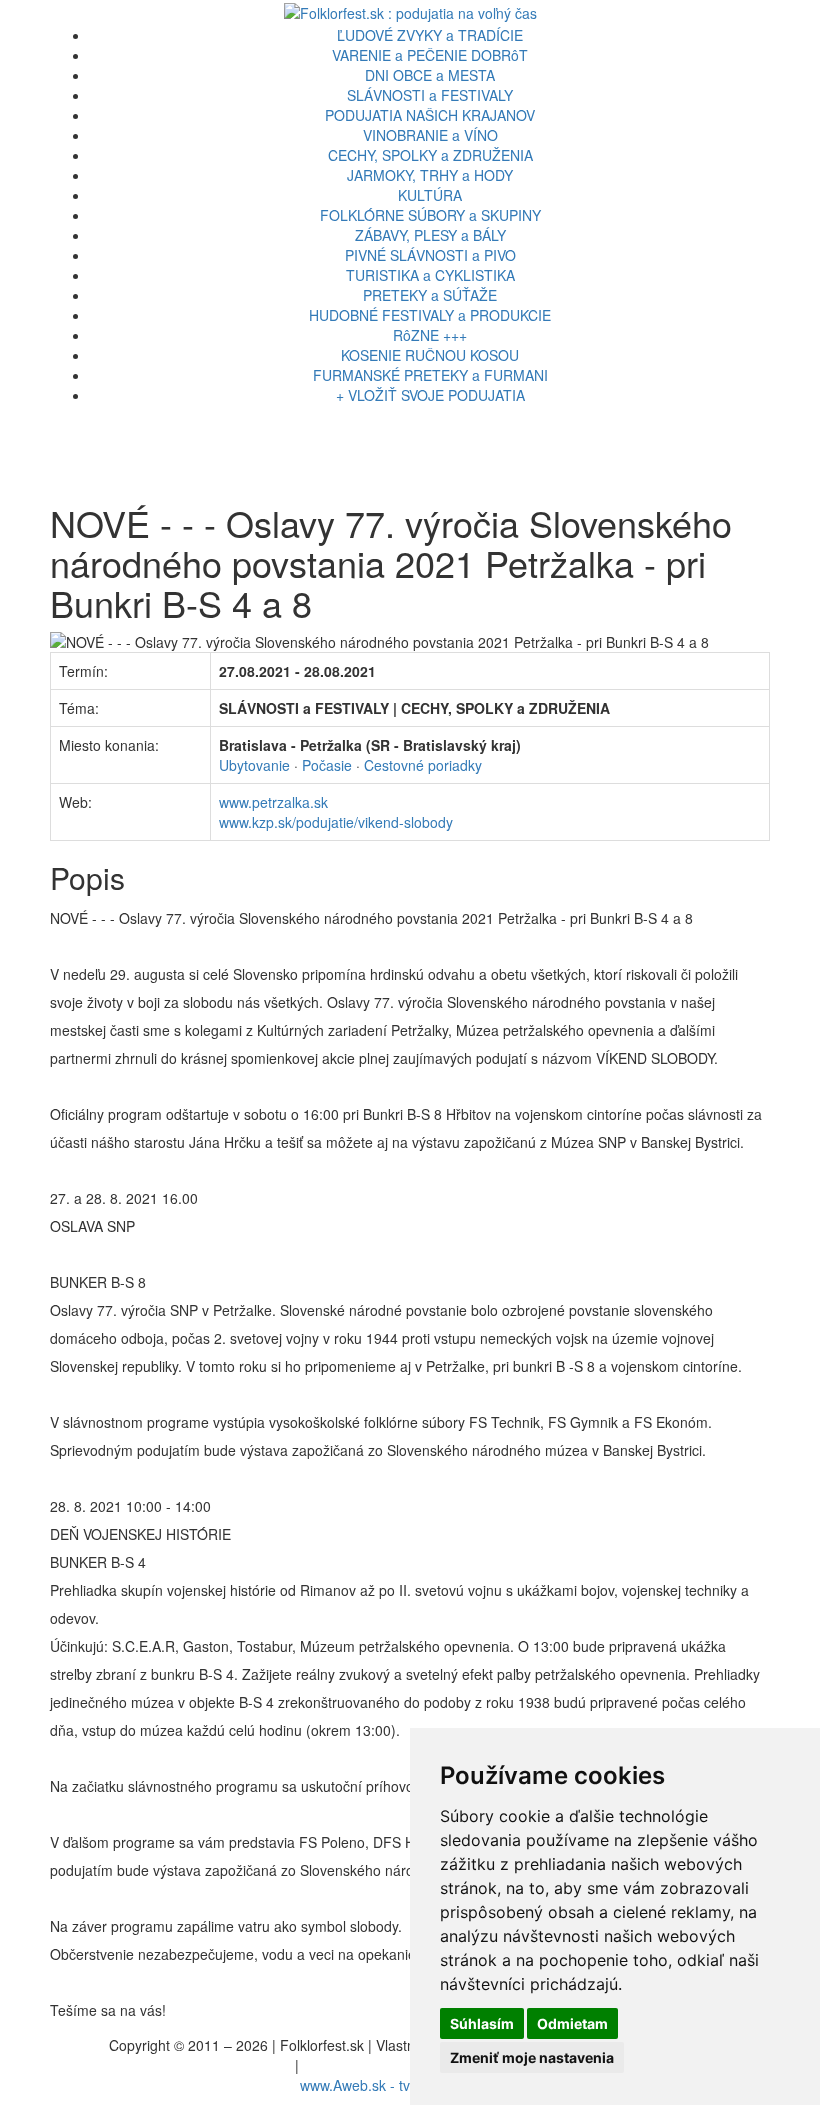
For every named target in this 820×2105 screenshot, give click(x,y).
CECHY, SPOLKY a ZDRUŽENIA (430, 155)
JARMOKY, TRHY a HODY (430, 175)
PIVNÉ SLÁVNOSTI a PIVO (430, 255)
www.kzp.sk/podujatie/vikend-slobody (336, 822)
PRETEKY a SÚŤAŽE (430, 295)
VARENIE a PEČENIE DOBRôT (430, 55)
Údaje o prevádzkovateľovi (207, 2065)
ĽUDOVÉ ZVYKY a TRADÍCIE (430, 35)
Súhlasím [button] (482, 2023)
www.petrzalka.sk (273, 802)
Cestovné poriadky (423, 765)
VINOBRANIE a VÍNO (430, 135)
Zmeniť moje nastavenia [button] (532, 2057)
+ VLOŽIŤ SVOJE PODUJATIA (430, 395)
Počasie (327, 765)
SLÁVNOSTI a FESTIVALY (430, 95)
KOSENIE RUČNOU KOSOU (430, 355)
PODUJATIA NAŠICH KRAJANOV (430, 115)
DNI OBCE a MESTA (430, 75)
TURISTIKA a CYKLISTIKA (430, 275)
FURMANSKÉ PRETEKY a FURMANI (430, 375)
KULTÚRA (430, 195)
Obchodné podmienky (372, 2065)
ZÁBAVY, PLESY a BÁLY (430, 235)
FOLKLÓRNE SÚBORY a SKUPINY (430, 215)
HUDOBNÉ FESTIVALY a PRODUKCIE (430, 315)
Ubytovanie (254, 765)
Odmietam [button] (572, 2023)
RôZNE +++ (430, 335)
